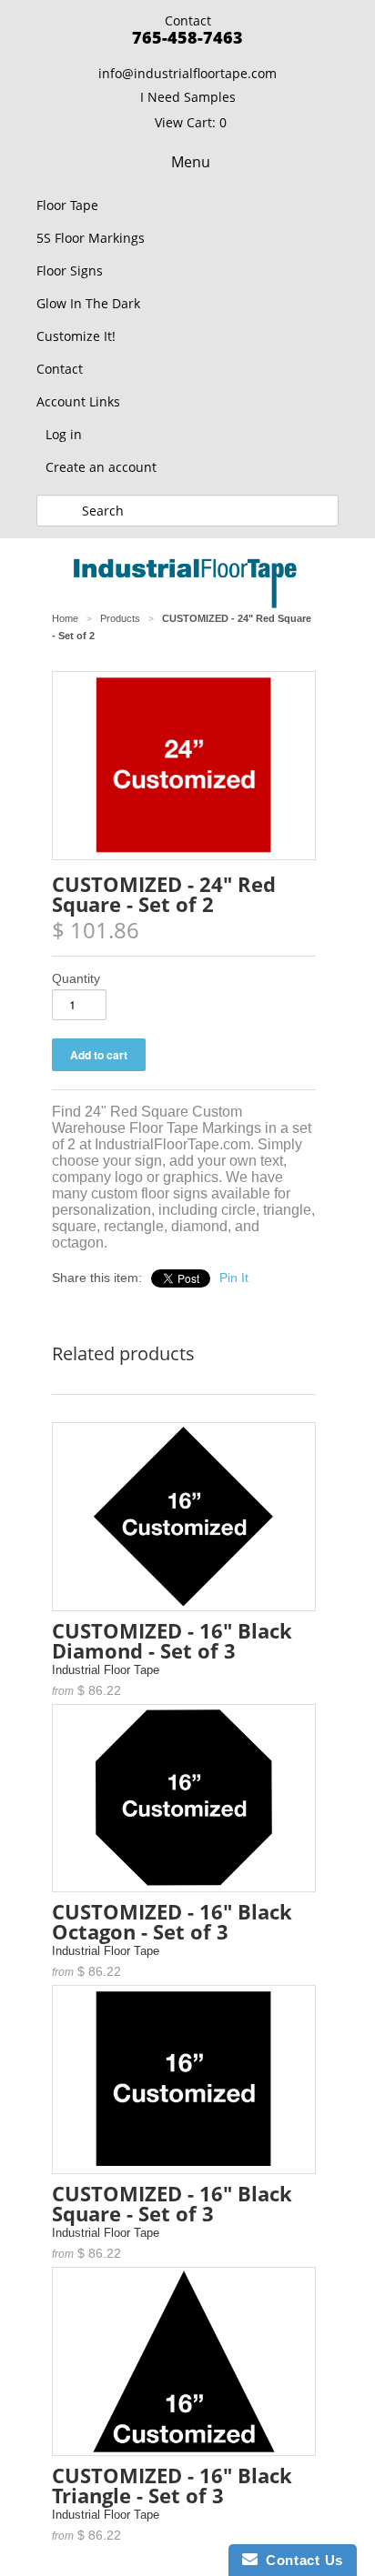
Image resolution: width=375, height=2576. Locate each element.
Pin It (234, 1278)
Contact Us (300, 2560)
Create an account (101, 467)
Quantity (76, 978)
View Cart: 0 (191, 122)
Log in (64, 434)
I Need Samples (188, 97)
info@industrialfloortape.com (187, 73)
